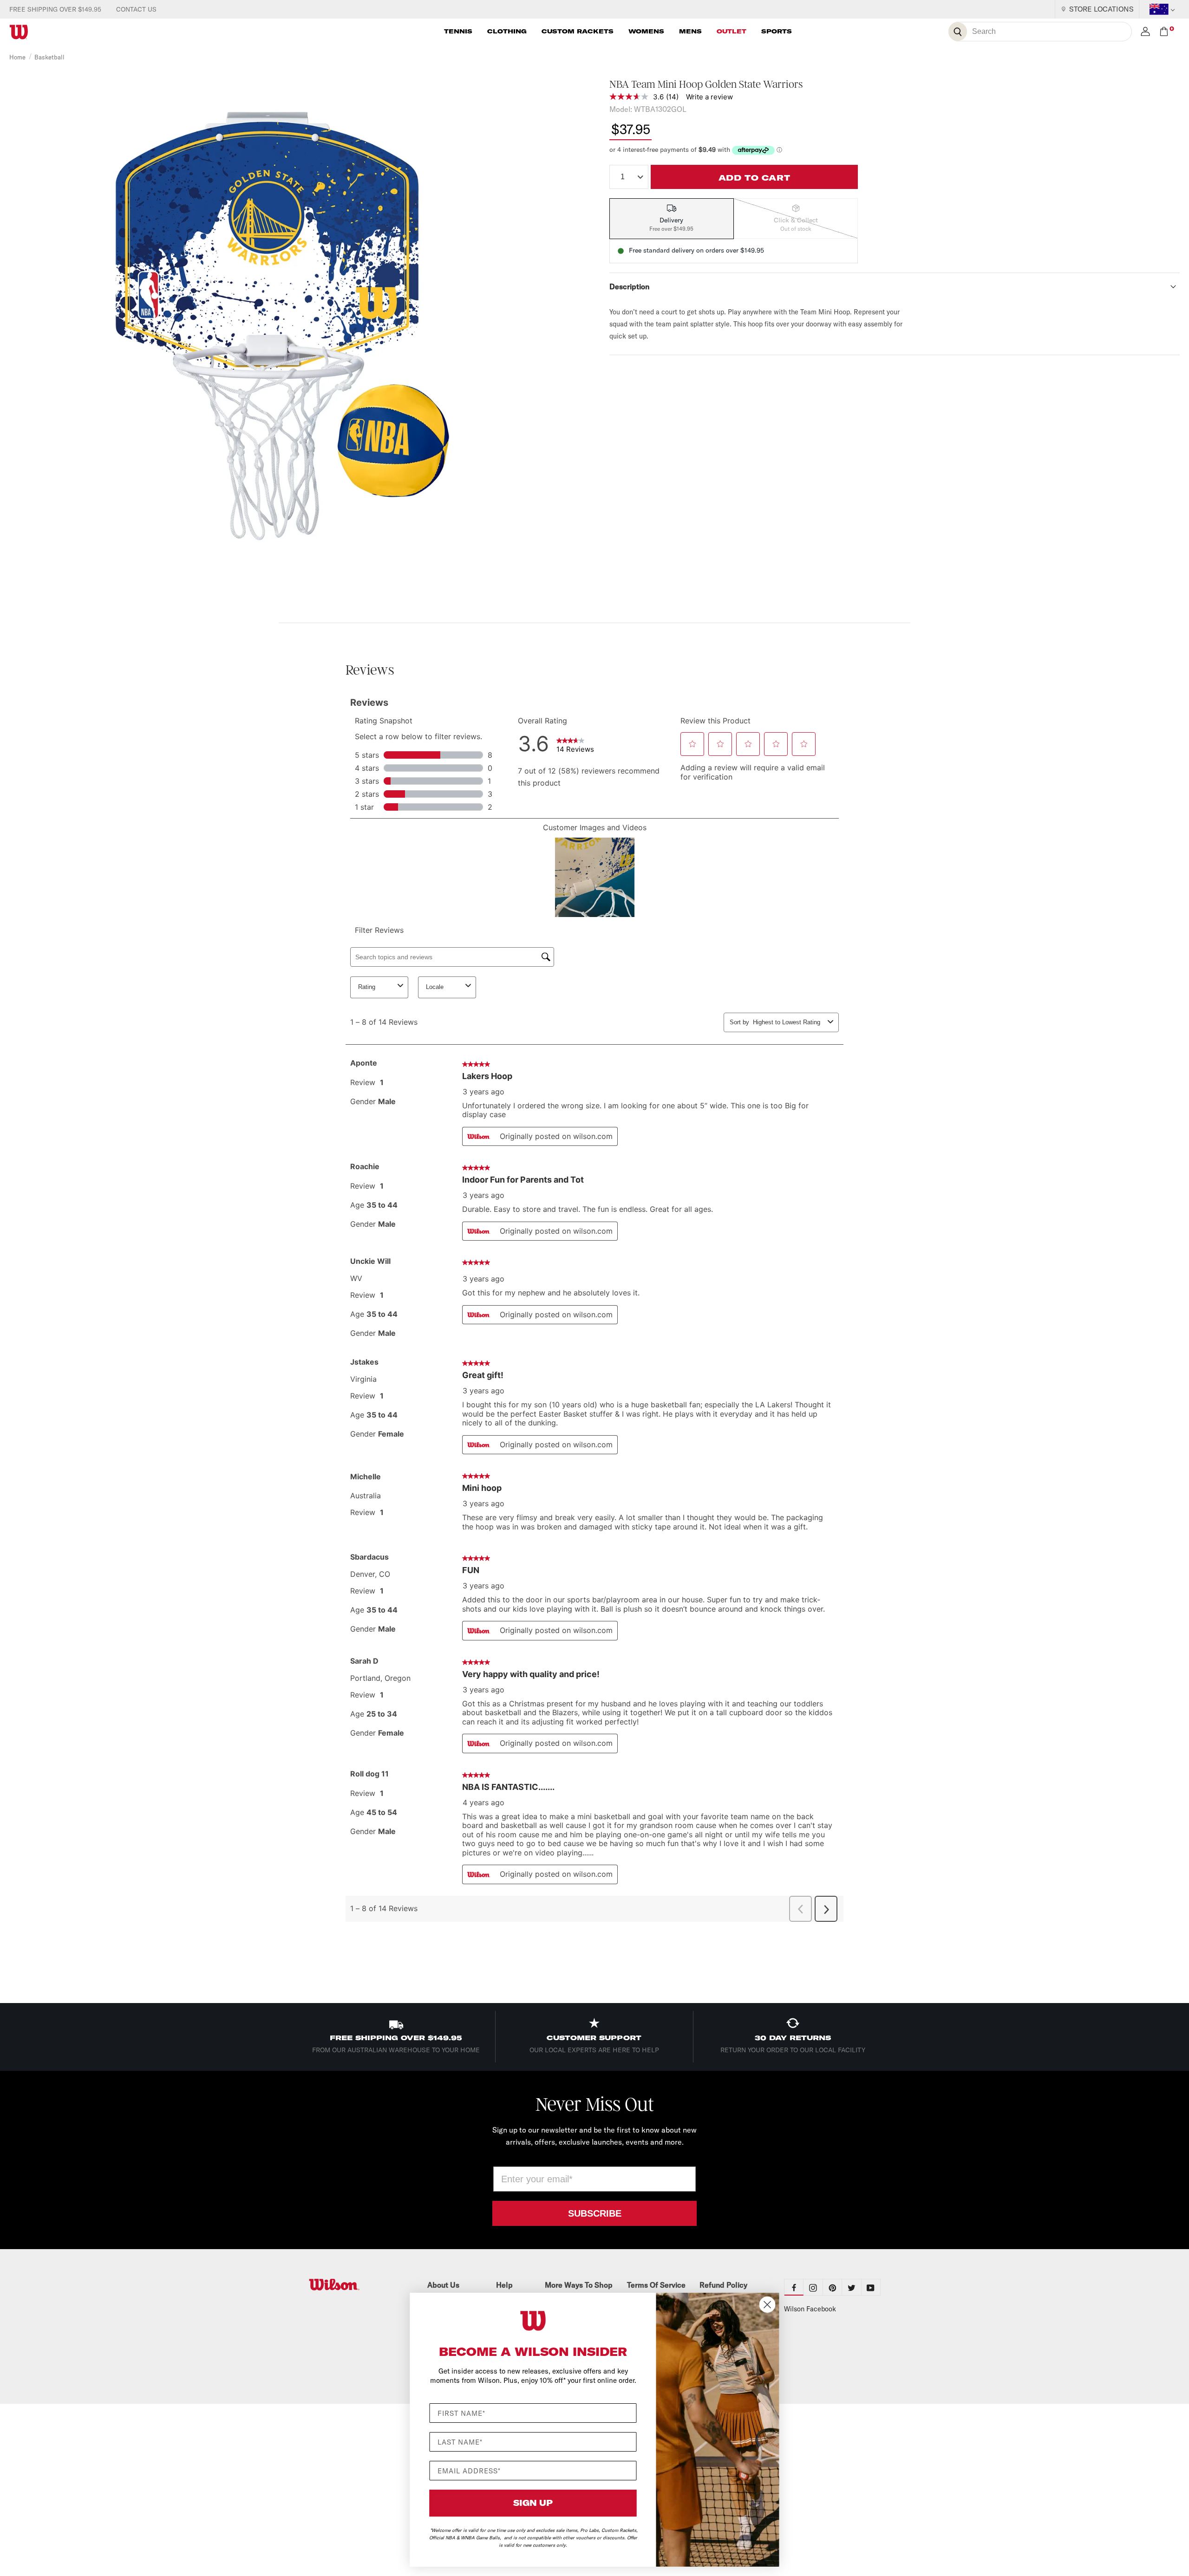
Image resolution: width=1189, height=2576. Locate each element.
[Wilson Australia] (357, 2285)
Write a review (709, 97)
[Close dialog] (768, 2305)
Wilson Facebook (810, 2309)
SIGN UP (533, 2503)
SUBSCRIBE (595, 2213)
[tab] (672, 219)
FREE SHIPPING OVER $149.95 (55, 9)
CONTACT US (136, 9)
